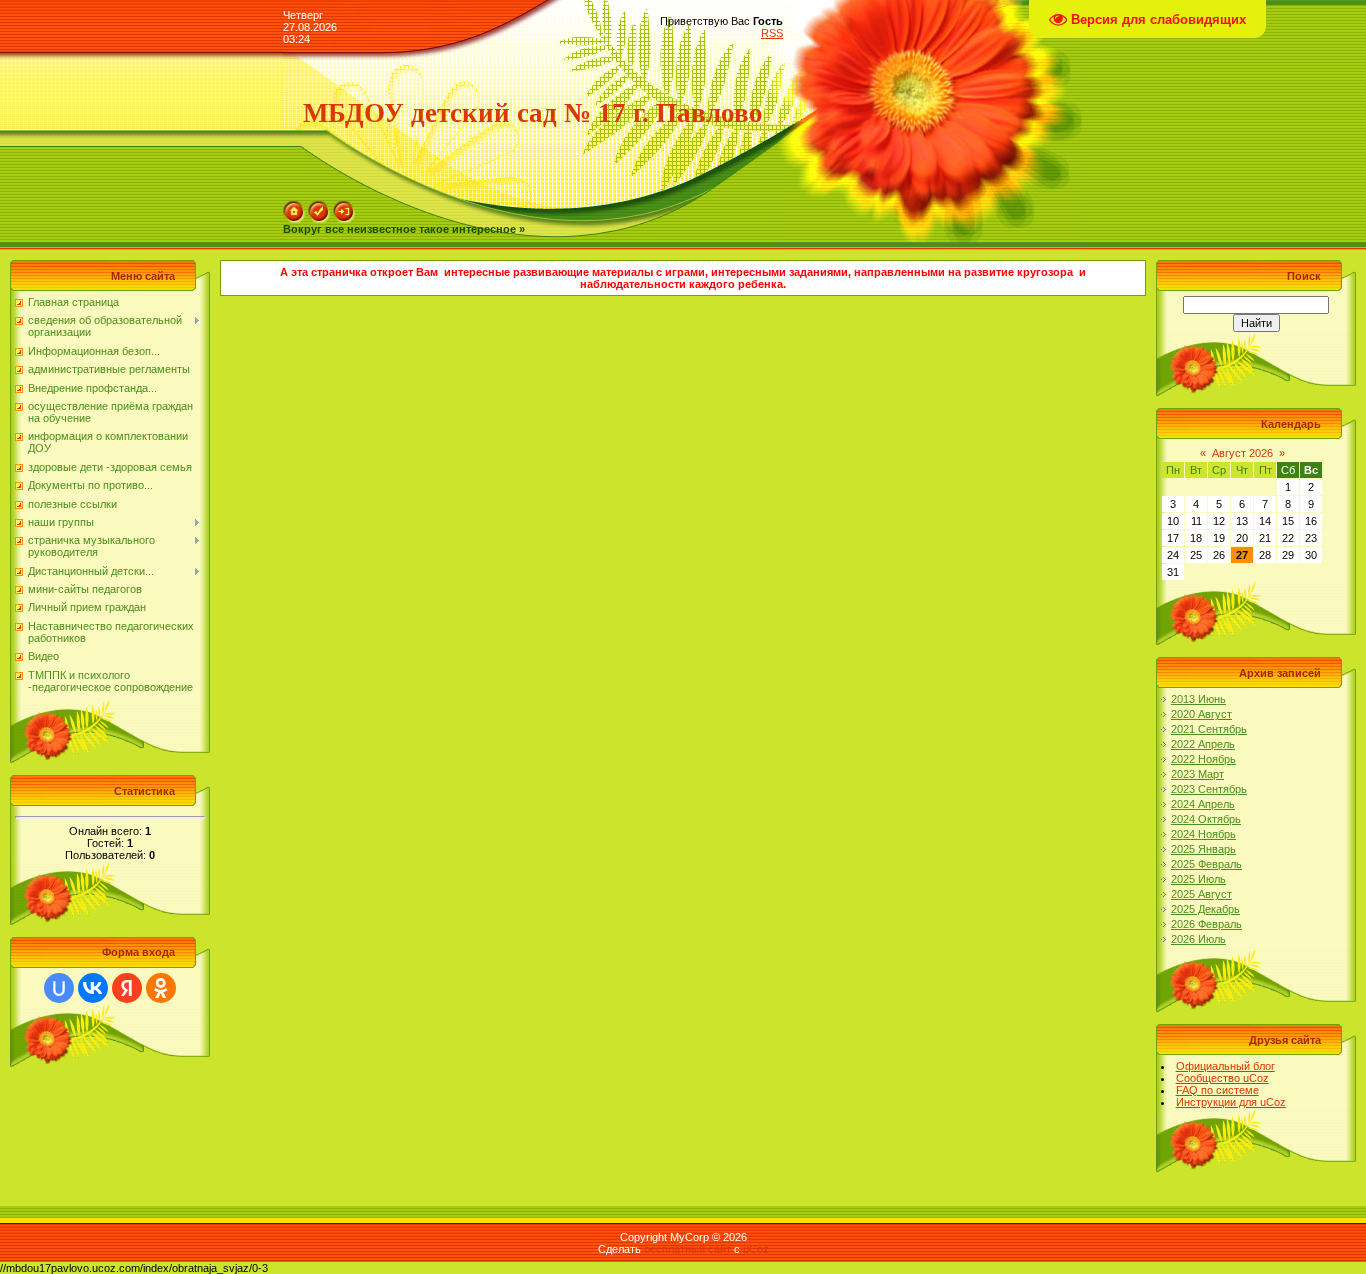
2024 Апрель (1203, 804)
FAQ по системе (1217, 1090)
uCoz (756, 1249)
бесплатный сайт (687, 1249)
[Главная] (294, 207)
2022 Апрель (1203, 744)
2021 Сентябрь (1209, 729)
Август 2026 (1242, 453)
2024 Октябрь (1206, 819)
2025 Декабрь (1205, 909)
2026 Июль (1198, 939)
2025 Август (1201, 894)
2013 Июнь (1198, 699)
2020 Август (1201, 714)
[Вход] (344, 207)
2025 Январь (1203, 849)
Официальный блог (1225, 1066)
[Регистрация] (319, 207)
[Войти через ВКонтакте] (93, 988)
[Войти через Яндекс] (127, 988)
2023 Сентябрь (1209, 789)
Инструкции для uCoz (1231, 1102)
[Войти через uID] (59, 988)
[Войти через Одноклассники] (161, 988)
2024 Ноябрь (1203, 834)
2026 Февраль (1206, 924)
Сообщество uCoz (1222, 1078)
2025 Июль (1198, 879)
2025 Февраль (1206, 864)
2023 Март (1197, 774)
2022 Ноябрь (1203, 759)
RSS (772, 33)
